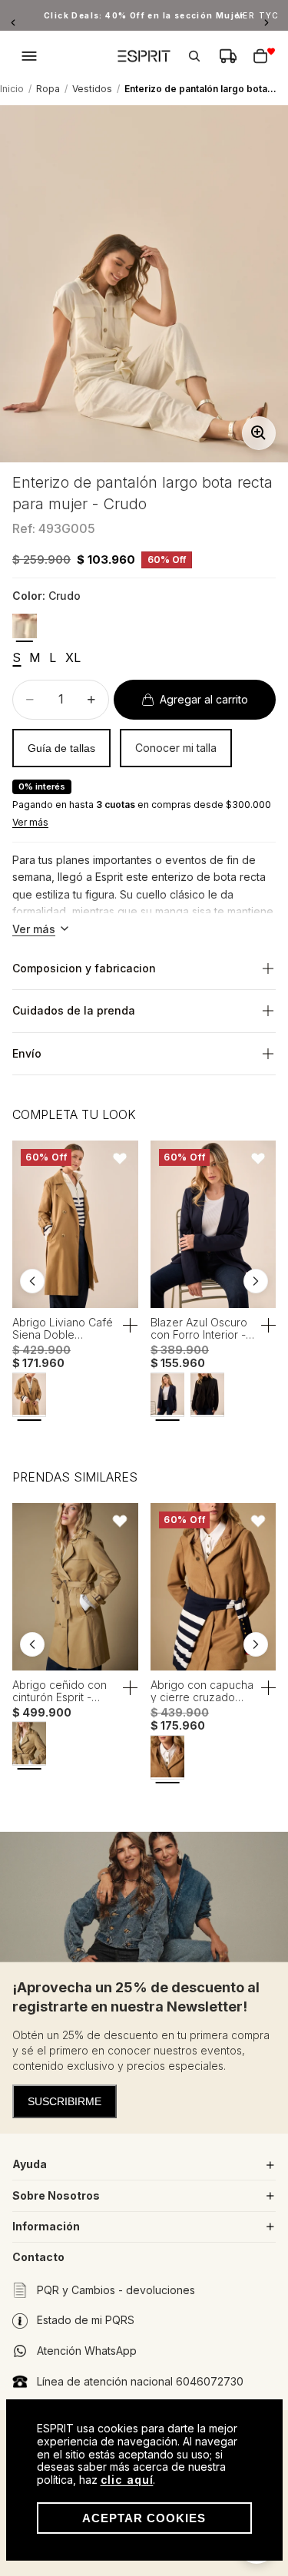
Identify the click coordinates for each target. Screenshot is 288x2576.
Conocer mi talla (176, 748)
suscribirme (65, 2101)
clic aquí (127, 2480)
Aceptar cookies (144, 2518)
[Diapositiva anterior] (32, 1281)
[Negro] (207, 1394)
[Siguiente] (271, 23)
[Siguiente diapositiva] (256, 1281)
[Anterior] (17, 23)
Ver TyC (258, 15)
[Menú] (29, 56)
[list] (144, 1282)
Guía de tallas (61, 748)
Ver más (30, 822)
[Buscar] (194, 56)
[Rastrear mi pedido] (228, 56)
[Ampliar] (259, 433)
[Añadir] (131, 1326)
